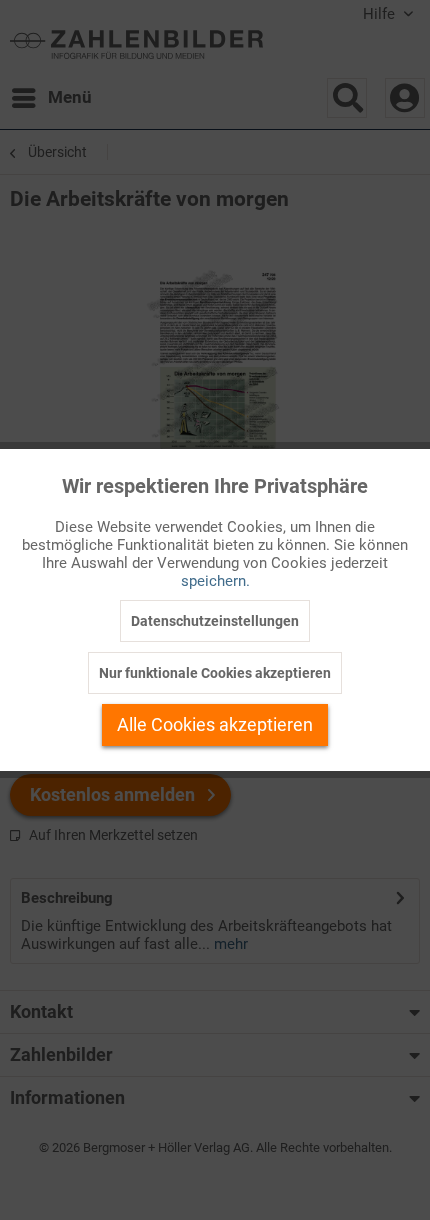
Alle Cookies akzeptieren (215, 724)
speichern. (215, 581)
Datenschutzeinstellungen (215, 621)
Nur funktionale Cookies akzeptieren (215, 673)
